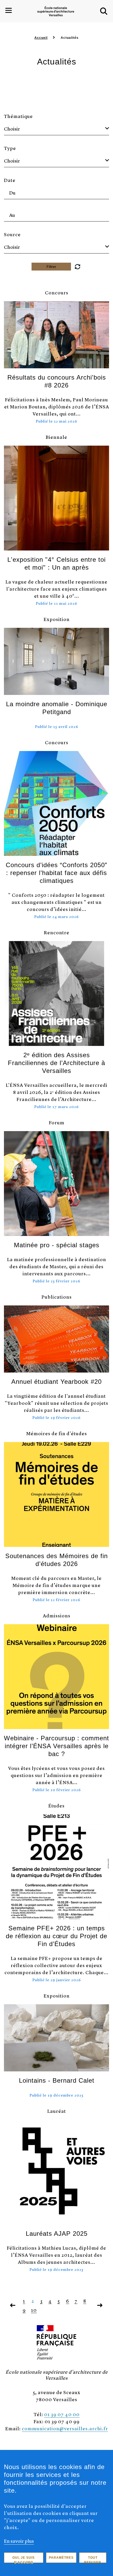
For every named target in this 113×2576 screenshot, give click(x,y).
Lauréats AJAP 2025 (57, 2234)
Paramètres (61, 2558)
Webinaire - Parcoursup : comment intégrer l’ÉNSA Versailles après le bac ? (56, 1746)
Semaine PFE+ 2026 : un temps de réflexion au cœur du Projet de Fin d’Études (56, 1936)
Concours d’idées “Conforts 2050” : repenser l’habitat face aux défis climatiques (56, 873)
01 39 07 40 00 (62, 2414)
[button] (104, 11)
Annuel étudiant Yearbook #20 (56, 1382)
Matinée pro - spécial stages (57, 1245)
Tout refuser (93, 2559)
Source (12, 234)
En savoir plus (19, 2541)
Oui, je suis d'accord (24, 2559)
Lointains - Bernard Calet (57, 2080)
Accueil (41, 38)
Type (10, 148)
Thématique (18, 116)
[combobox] (56, 129)
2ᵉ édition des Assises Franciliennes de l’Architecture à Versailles (56, 1063)
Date (10, 180)
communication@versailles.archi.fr (65, 2428)
